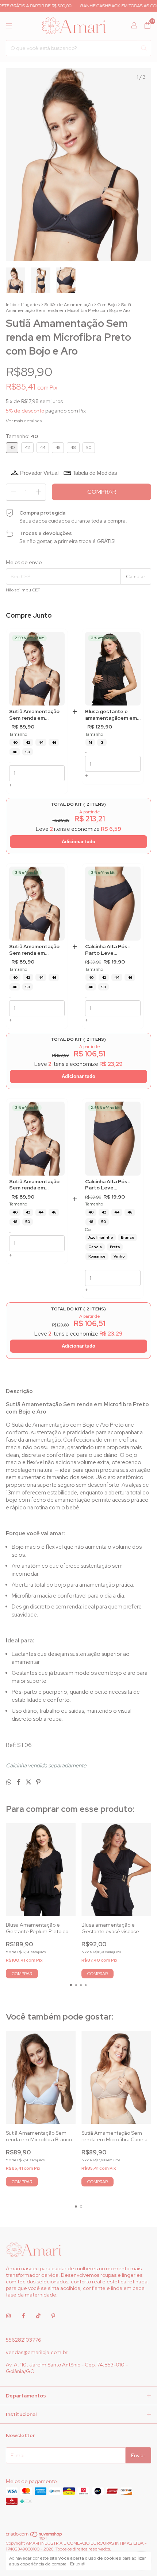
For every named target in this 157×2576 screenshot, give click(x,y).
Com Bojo (107, 305)
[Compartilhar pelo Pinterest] (38, 1782)
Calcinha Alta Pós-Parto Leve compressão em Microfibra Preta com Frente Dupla (112, 950)
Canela (95, 1247)
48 (15, 752)
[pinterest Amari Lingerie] (53, 2316)
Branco (127, 1237)
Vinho (119, 1256)
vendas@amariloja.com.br (37, 2352)
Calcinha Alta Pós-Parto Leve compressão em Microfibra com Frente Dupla (108, 1185)
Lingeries (30, 305)
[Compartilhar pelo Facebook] (19, 1782)
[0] (147, 26)
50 (28, 752)
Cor (88, 1230)
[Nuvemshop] (34, 2538)
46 (54, 742)
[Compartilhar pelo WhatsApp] (9, 1782)
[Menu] (9, 26)
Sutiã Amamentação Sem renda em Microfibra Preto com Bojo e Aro (36, 715)
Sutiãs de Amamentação (69, 305)
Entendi (78, 2564)
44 (41, 742)
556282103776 (24, 2340)
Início (11, 305)
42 (28, 742)
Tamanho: (22, 436)
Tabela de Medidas (95, 473)
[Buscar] (144, 48)
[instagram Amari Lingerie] (8, 2316)
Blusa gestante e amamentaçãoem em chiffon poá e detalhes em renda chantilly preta (111, 715)
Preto (115, 1247)
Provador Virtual (39, 473)
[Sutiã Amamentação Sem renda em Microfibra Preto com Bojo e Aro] (37, 669)
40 (15, 742)
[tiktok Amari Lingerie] (38, 2316)
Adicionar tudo (78, 842)
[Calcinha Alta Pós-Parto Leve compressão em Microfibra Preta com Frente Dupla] (113, 904)
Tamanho (18, 734)
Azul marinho (101, 1237)
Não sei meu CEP (23, 590)
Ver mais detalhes (24, 421)
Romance (97, 1256)
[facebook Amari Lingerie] (23, 2316)
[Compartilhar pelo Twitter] (29, 1782)
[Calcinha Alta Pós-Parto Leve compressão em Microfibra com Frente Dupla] (113, 1139)
